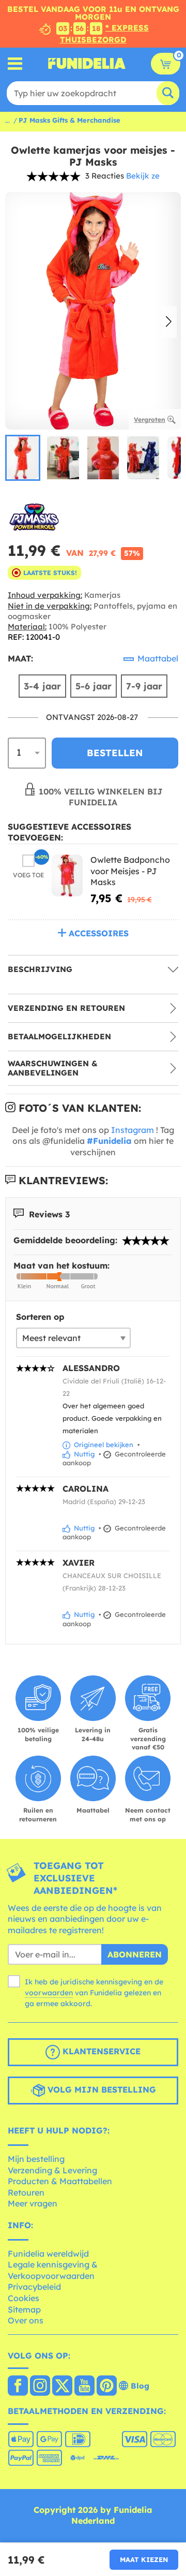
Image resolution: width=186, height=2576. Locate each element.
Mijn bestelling (36, 2159)
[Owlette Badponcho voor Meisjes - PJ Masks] (67, 875)
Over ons (26, 2320)
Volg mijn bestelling (100, 2090)
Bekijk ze (143, 176)
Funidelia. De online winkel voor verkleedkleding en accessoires (87, 64)
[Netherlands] (18, 2387)
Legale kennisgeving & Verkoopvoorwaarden (53, 2270)
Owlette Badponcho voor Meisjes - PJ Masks (130, 871)
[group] (23, 458)
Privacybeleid (34, 2287)
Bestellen (115, 753)
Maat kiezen (144, 2559)
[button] (169, 322)
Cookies (24, 2298)
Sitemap (24, 2309)
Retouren (26, 2192)
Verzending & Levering (52, 2170)
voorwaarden (49, 1993)
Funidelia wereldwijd (48, 2254)
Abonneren (135, 1954)
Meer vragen (33, 2203)
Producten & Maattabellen (60, 2181)
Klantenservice (100, 2052)
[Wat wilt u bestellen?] (15, 63)
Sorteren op (40, 1317)
